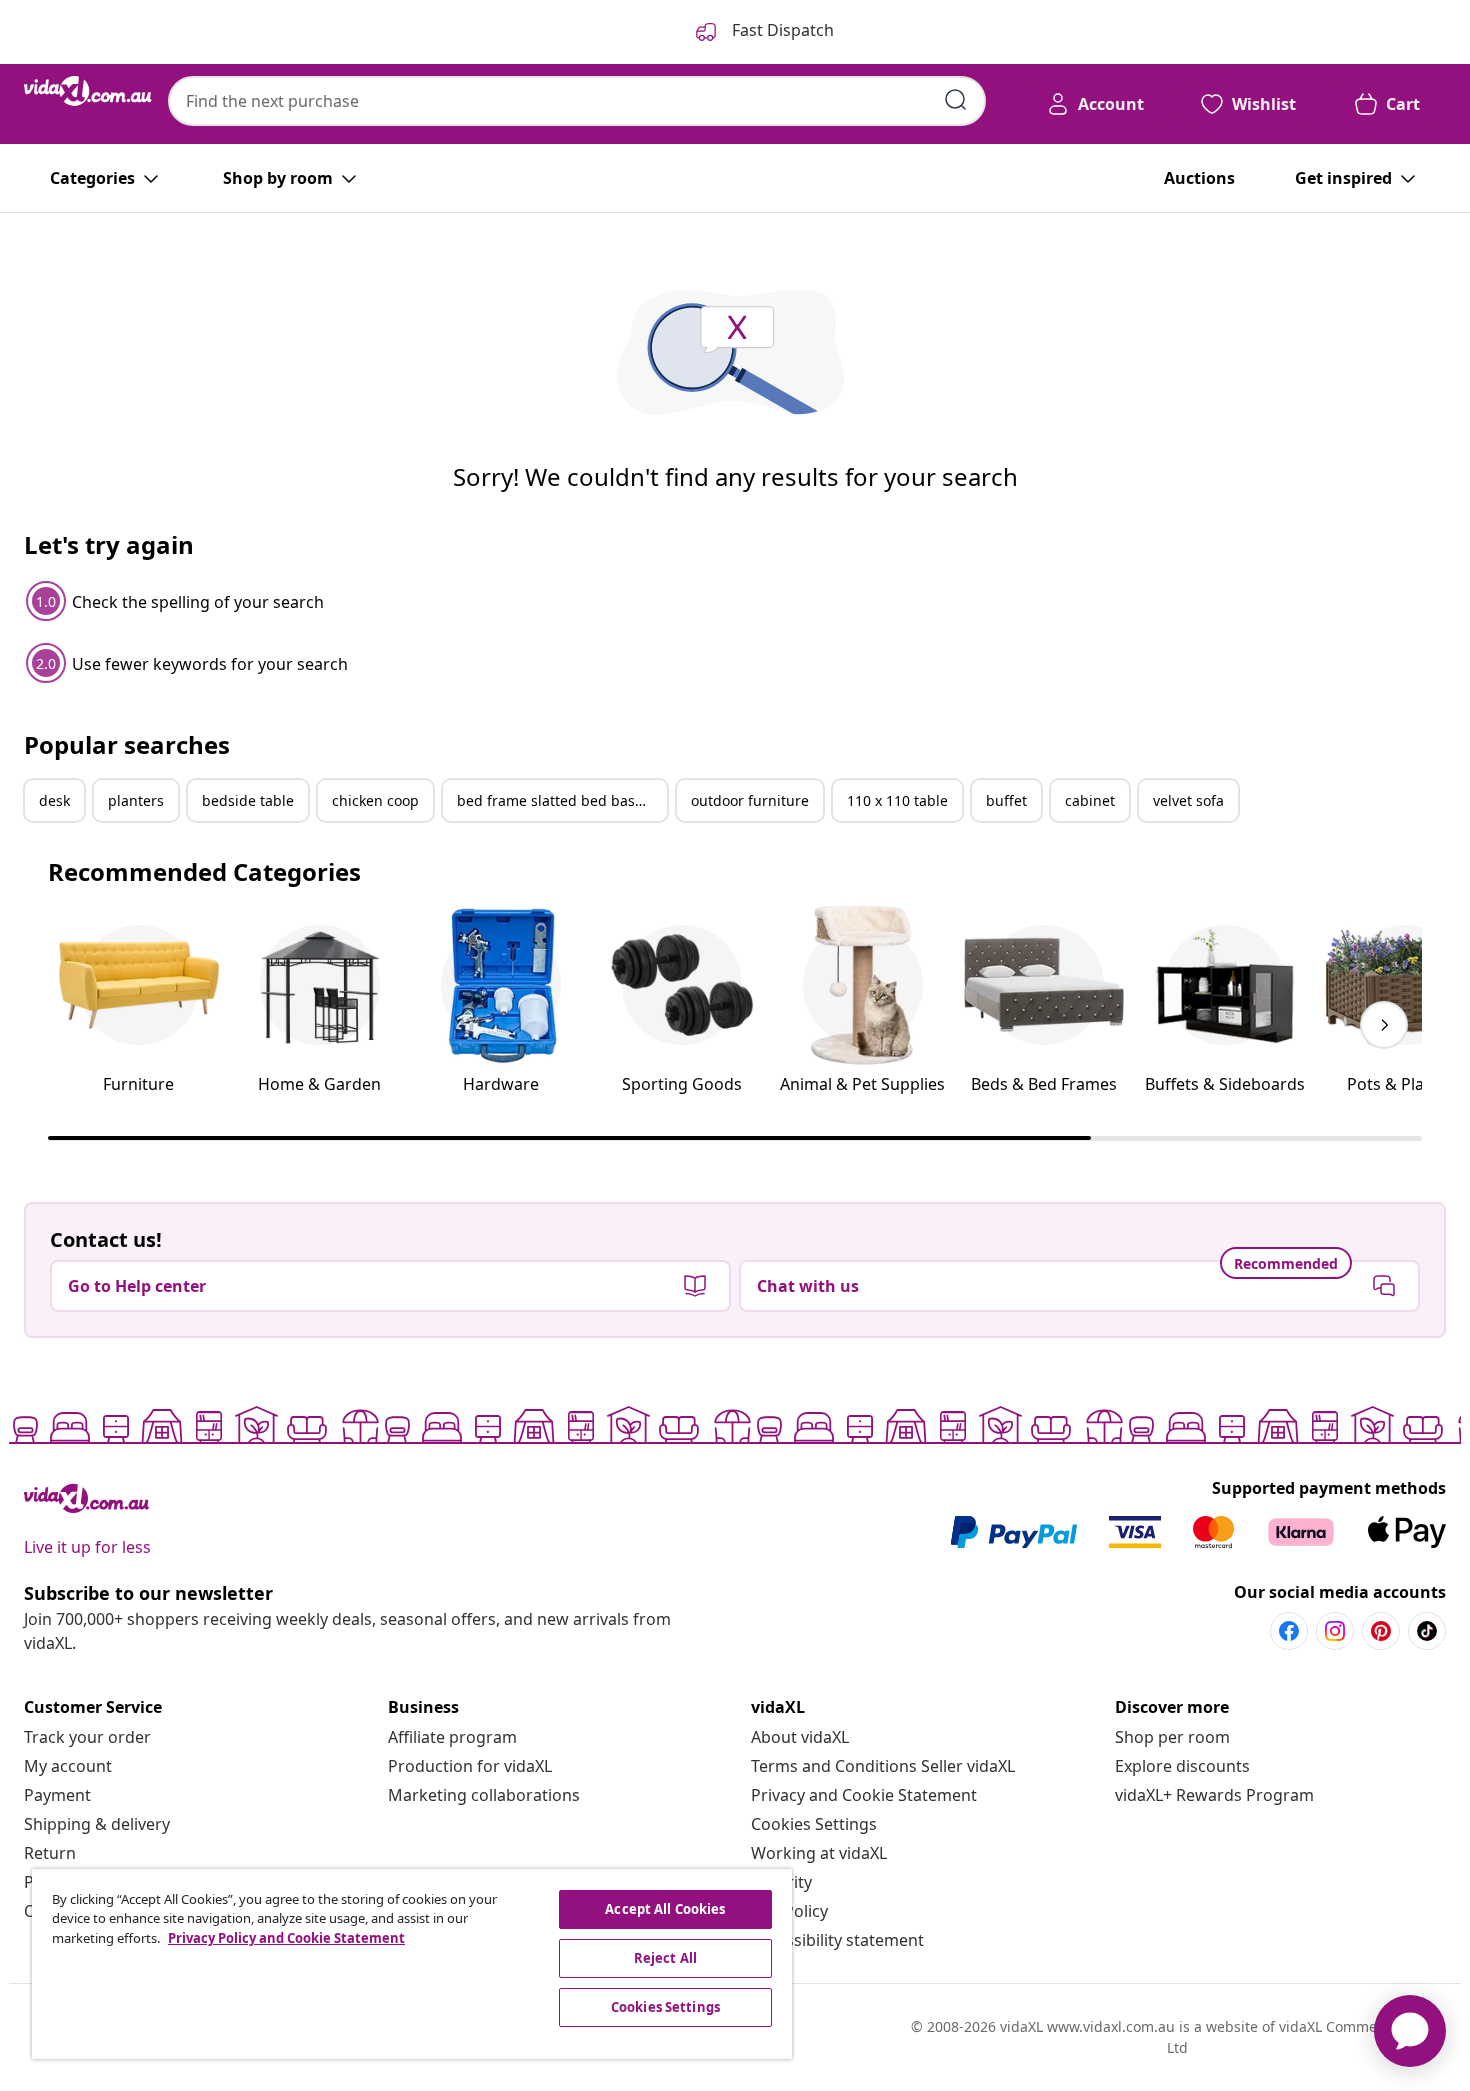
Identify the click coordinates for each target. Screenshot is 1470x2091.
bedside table (248, 800)
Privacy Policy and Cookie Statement (286, 1938)
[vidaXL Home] (88, 91)
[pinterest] (1381, 1631)
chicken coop (375, 800)
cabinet (1090, 800)
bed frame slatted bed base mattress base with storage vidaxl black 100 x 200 (562, 800)
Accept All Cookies (665, 1909)
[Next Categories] (1384, 1025)
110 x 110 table (897, 800)
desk (54, 800)
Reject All (665, 1958)
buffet (1006, 800)
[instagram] (1335, 1631)
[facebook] (1289, 1631)
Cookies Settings (814, 1824)
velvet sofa (1188, 800)
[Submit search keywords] (956, 100)
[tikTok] (1427, 1631)
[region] (412, 1964)
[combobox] (577, 101)
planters (136, 800)
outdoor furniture (750, 800)
